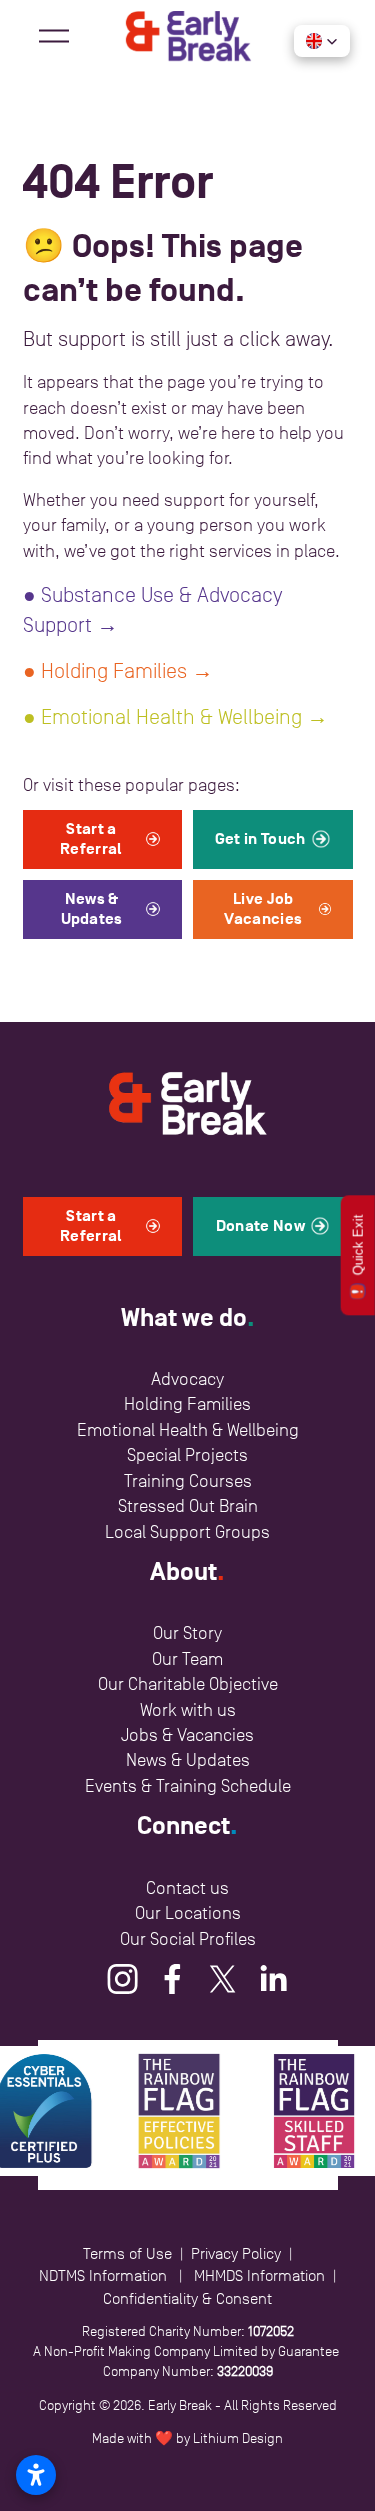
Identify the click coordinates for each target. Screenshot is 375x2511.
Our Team (187, 1659)
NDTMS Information (103, 2275)
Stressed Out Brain (188, 1506)
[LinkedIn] (273, 1979)
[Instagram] (123, 1979)
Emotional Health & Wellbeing (188, 1430)
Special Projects (187, 1455)
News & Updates (92, 909)
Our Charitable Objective (188, 1684)
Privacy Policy (236, 2253)
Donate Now (260, 1226)
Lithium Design (238, 2438)
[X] (223, 1979)
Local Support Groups (187, 1532)
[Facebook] (173, 1979)
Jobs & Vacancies (187, 1735)
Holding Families (187, 1404)
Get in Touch (260, 839)
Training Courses (188, 1481)
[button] (322, 41)
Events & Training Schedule (188, 1786)
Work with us (188, 1710)
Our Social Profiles (188, 1939)
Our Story (187, 1633)
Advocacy (187, 1379)
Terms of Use (127, 2253)
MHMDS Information (259, 2275)
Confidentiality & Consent (187, 2298)
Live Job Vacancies (263, 909)
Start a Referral (91, 839)
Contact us (187, 1888)
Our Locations (188, 1913)
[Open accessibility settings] (36, 2475)
